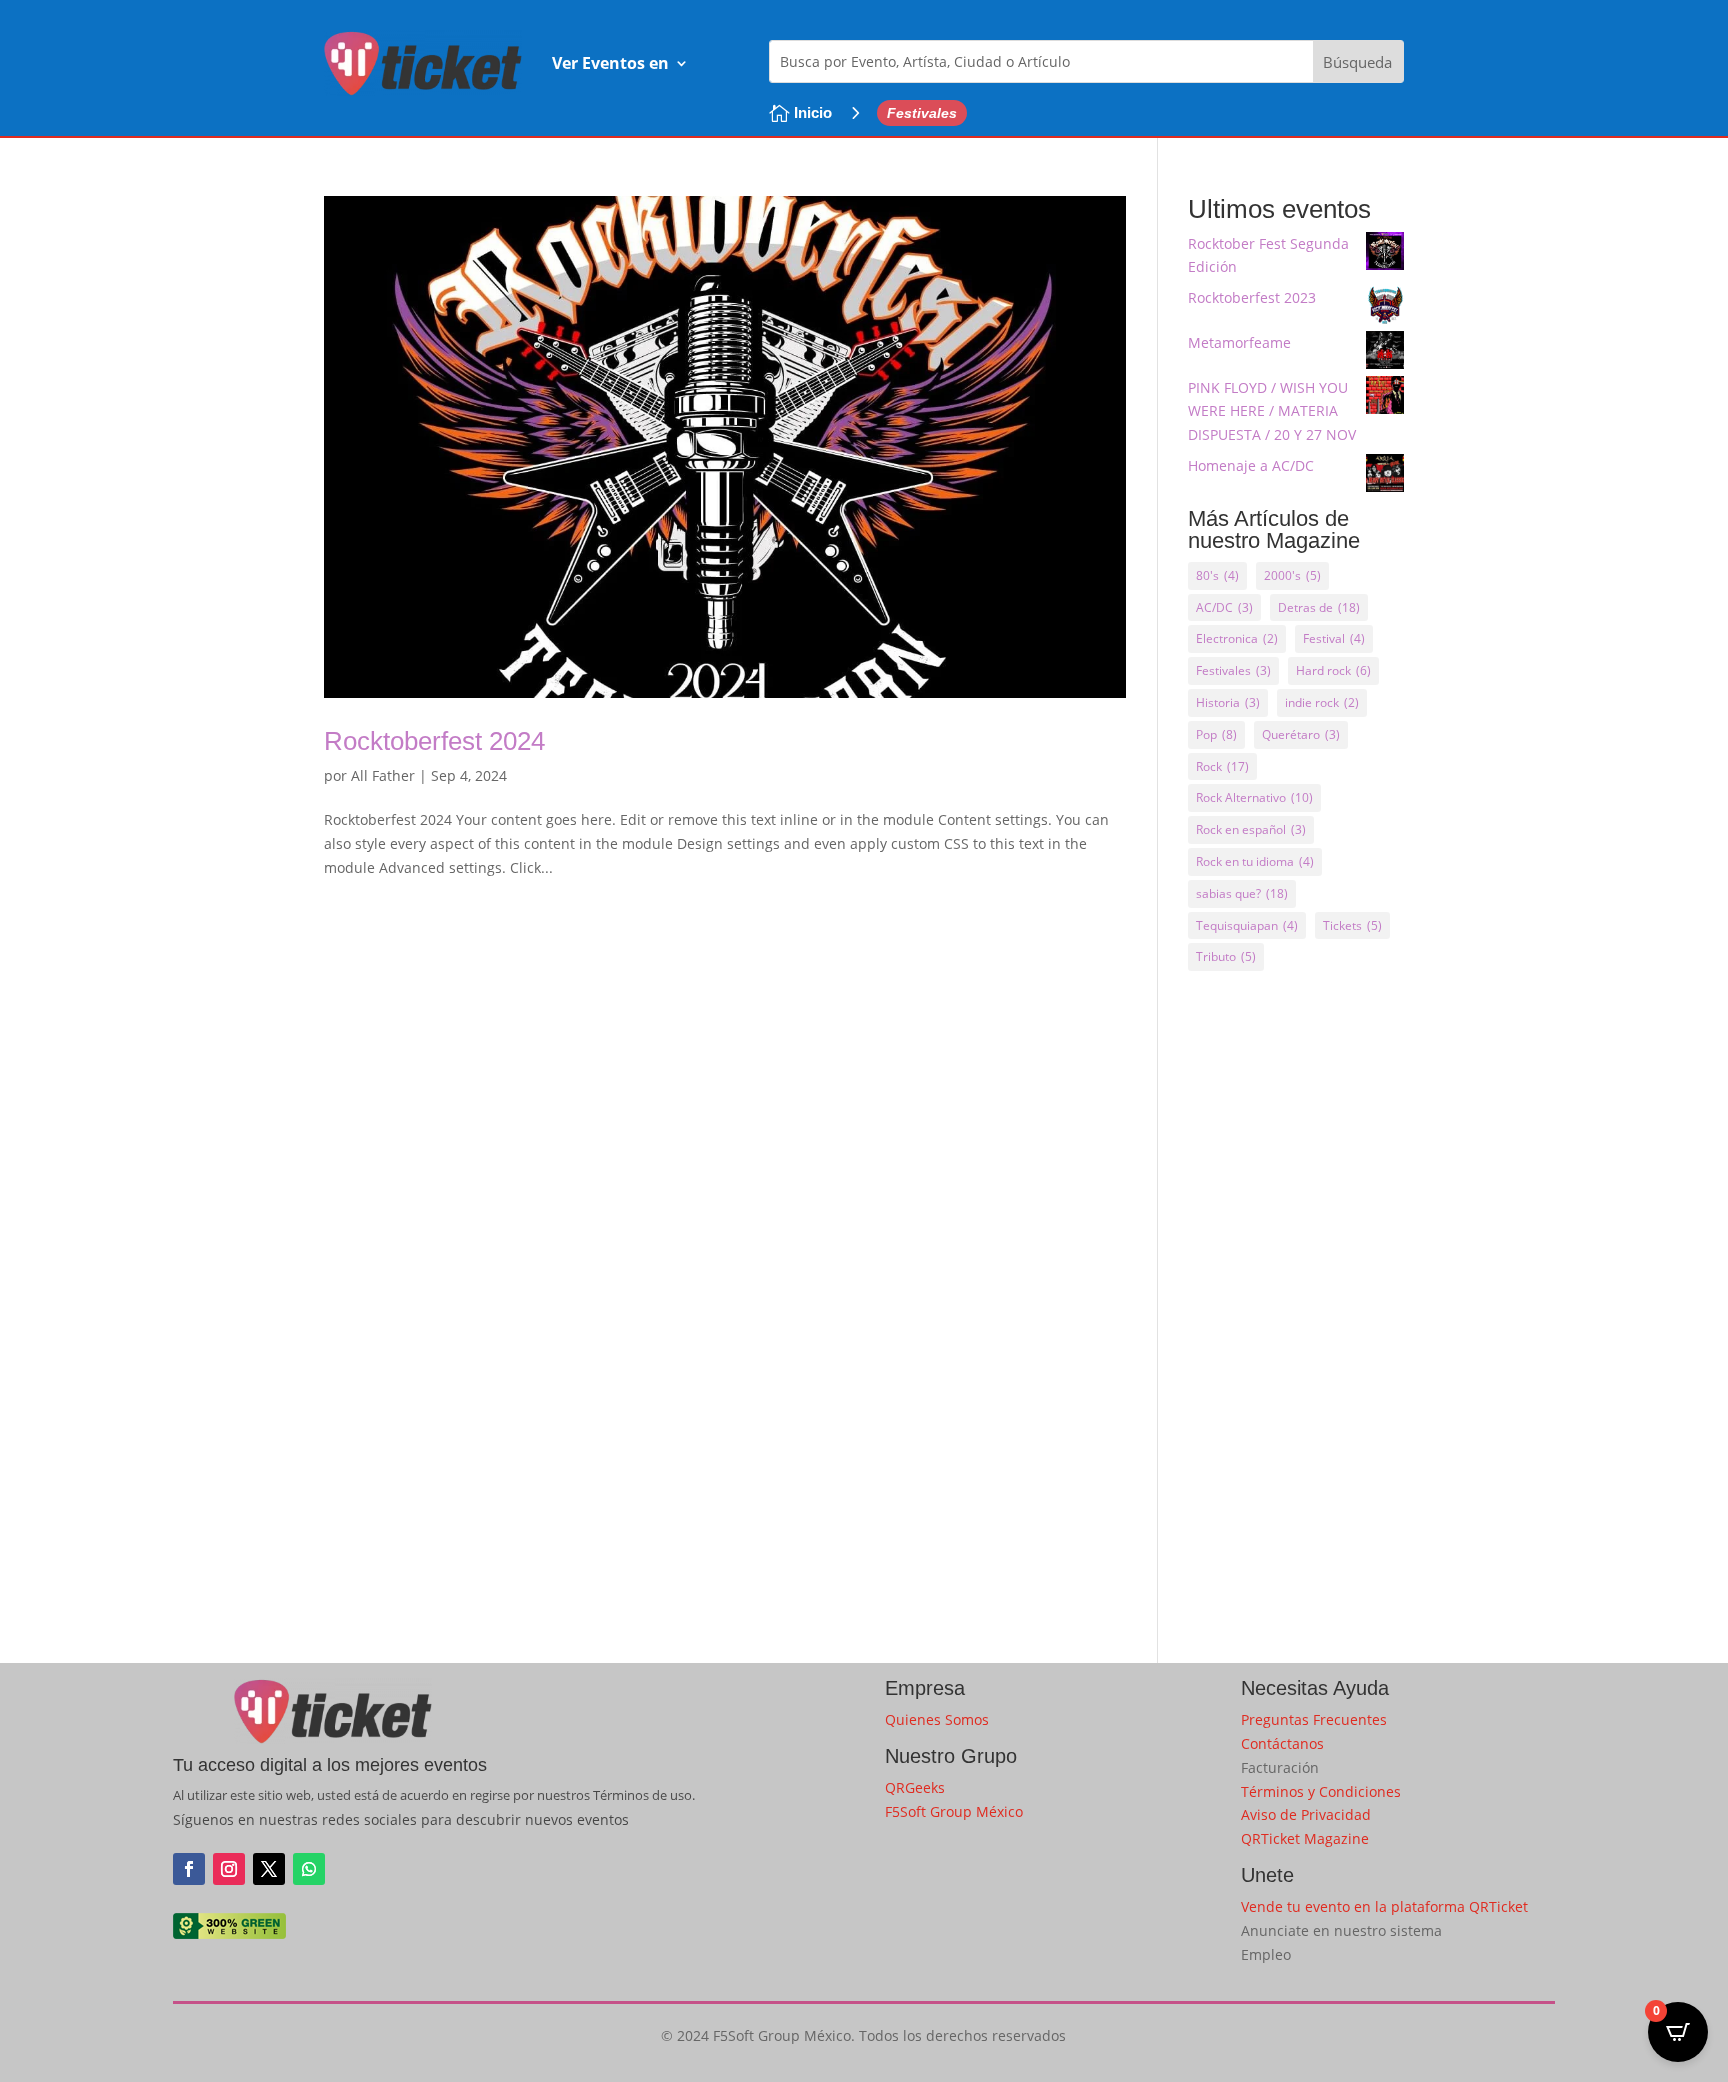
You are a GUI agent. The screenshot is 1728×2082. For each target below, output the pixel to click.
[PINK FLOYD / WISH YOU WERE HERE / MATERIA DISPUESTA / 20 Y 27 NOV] (1385, 398)
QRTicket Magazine (1305, 1838)
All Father (383, 775)
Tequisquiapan (1247, 925)
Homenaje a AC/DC (1251, 465)
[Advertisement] (1296, 1305)
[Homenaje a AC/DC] (1385, 476)
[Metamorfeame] (1385, 353)
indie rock (1322, 702)
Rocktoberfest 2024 (434, 741)
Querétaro (1301, 734)
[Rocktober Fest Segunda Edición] (1385, 254)
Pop (1216, 734)
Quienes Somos (937, 1719)
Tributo (1226, 956)
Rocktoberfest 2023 (1252, 297)
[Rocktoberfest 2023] (1385, 308)
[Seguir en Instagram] (229, 1869)
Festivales (1233, 670)
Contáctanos (1282, 1743)
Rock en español (1251, 829)
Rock (1222, 766)
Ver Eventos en (610, 63)
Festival (1334, 638)
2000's (1292, 575)
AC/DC (1224, 607)
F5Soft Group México (954, 1811)
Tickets (1352, 925)
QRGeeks (915, 1787)
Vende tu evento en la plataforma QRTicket (1384, 1906)
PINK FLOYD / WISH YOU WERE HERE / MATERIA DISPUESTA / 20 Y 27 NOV (1272, 411)
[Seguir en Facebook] (189, 1869)
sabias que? (1242, 893)
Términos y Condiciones (1321, 1791)
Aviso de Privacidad (1306, 1814)
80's (1217, 575)
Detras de (1319, 607)
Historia (1228, 702)
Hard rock (1333, 670)
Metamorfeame (1239, 342)
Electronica (1237, 638)
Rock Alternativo (1254, 797)
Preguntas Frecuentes (1314, 1719)
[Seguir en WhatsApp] (309, 1869)
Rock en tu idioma (1255, 861)
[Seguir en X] (269, 1869)
